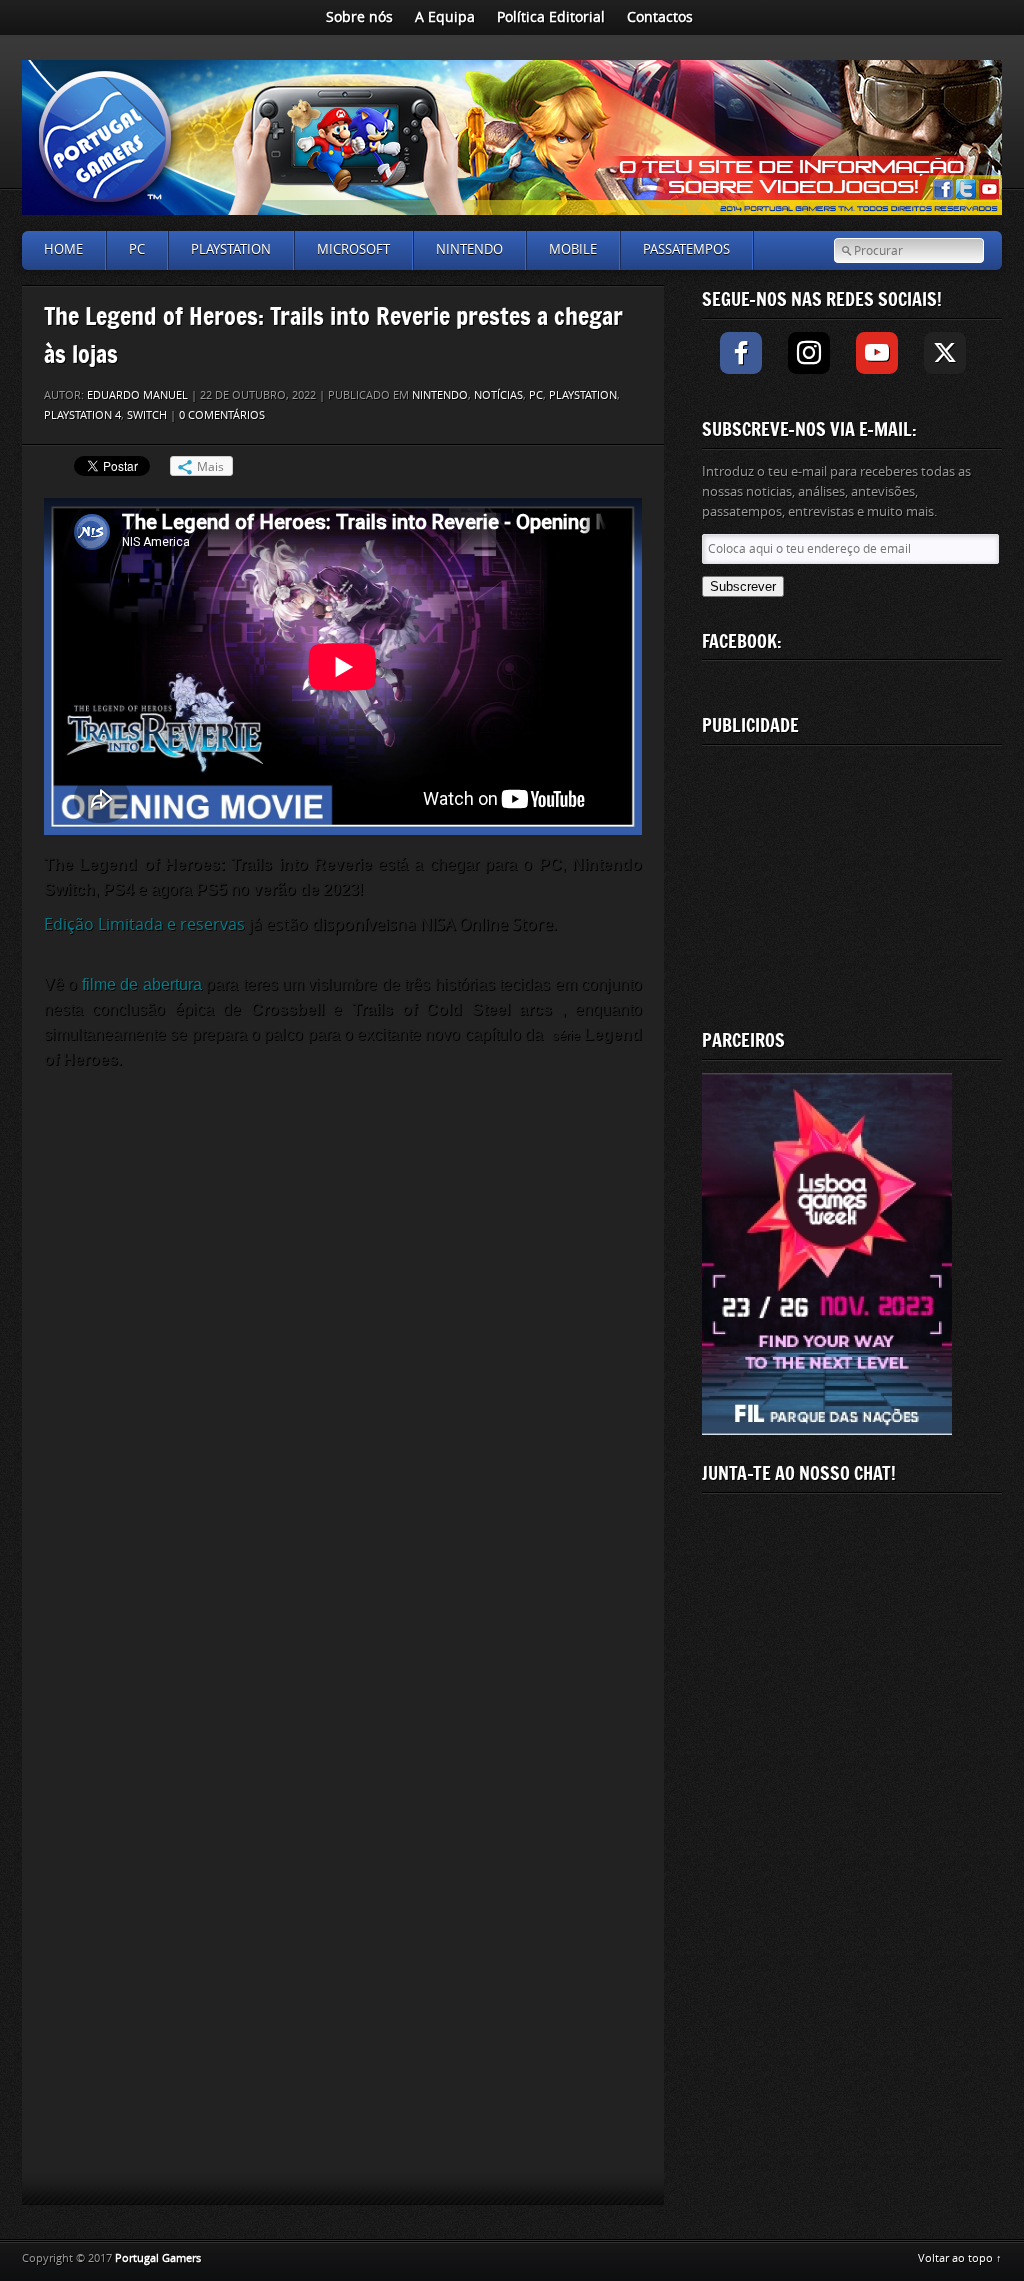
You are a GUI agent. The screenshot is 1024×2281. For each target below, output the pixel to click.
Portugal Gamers (158, 2258)
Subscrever (743, 586)
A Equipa (445, 17)
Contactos (660, 17)
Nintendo (469, 249)
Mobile (573, 249)
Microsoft (353, 249)
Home (63, 249)
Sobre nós (359, 17)
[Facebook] (741, 353)
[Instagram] (809, 353)
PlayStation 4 (82, 415)
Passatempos (686, 249)
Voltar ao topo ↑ (960, 2258)
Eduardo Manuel (137, 395)
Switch (147, 415)
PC (137, 249)
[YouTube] (877, 353)
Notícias (498, 395)
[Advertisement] (852, 883)
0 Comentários (222, 415)
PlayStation (231, 249)
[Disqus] (343, 1355)
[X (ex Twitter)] (945, 353)
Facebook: (742, 641)
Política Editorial (551, 17)
